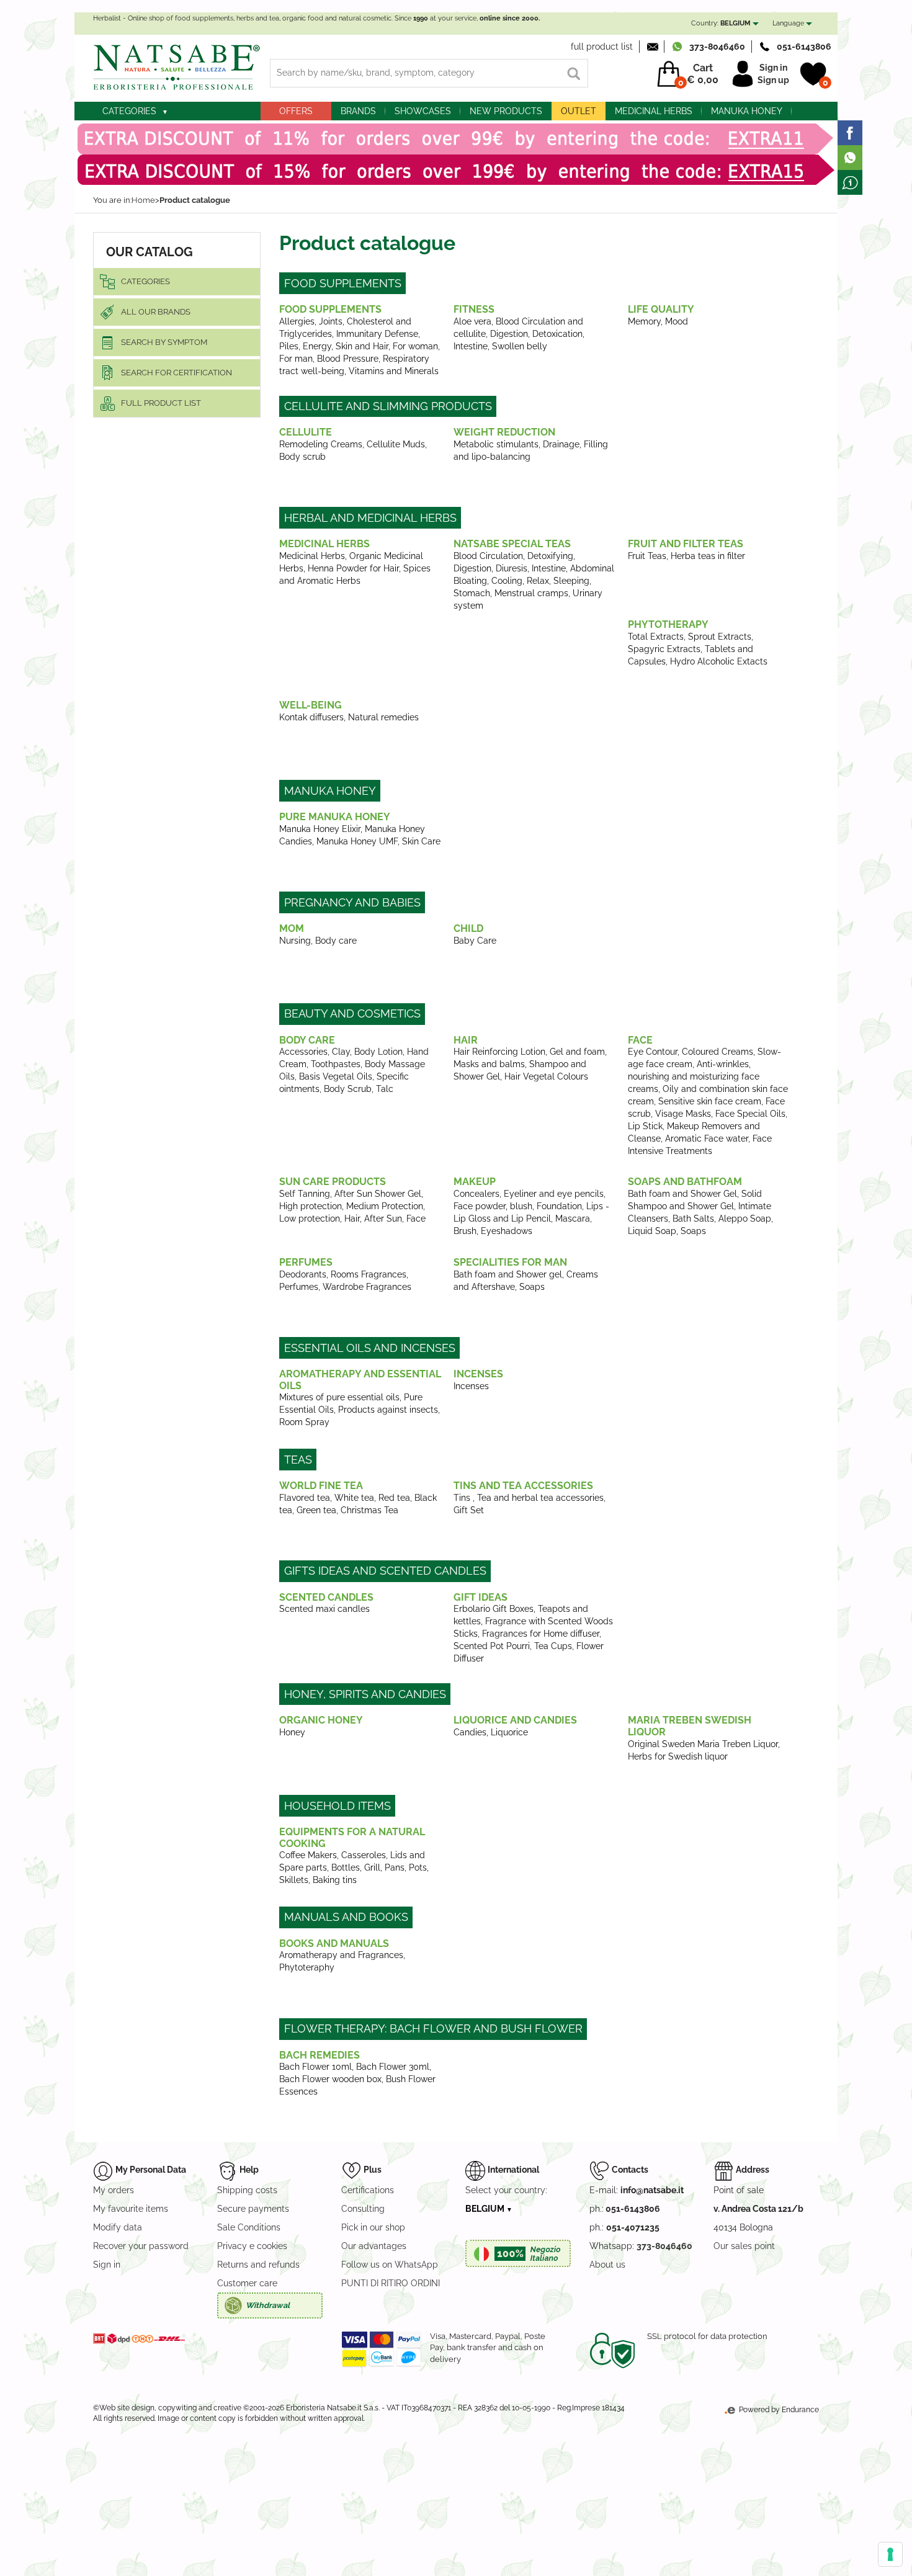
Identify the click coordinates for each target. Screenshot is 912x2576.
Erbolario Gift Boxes (494, 1609)
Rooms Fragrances (369, 1274)
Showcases (423, 111)
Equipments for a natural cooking (352, 1838)
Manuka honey (747, 111)
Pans (395, 1867)
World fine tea (321, 1486)
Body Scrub (348, 1089)
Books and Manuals (334, 1943)
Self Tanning (305, 1194)
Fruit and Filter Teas (686, 544)
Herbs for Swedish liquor (678, 1756)
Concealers (476, 1194)
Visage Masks (683, 1114)
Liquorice (509, 1732)
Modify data (118, 2227)
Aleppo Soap (745, 1219)
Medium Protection (385, 1206)
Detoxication (557, 334)
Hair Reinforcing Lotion (499, 1052)
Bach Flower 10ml (315, 2067)
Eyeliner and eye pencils (554, 1194)
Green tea (316, 1510)
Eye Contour (653, 1052)
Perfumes (306, 1262)
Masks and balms (489, 1064)
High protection (311, 1206)
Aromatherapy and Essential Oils (360, 1380)
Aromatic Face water (707, 1138)
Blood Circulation (488, 556)
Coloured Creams (718, 1052)
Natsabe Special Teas (512, 544)
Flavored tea (305, 1498)
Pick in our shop (373, 2227)
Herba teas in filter (708, 556)
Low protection (310, 1219)
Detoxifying (550, 556)
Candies (470, 1732)
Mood (677, 321)
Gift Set (469, 1510)
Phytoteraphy (307, 1967)
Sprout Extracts (720, 637)
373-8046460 (717, 47)
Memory (644, 321)
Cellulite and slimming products (388, 406)
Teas (298, 1460)
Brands (358, 111)
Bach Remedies (320, 2055)
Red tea (394, 1498)
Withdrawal (268, 2305)
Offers (296, 111)
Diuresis (512, 568)
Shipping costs (247, 2190)
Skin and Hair (362, 346)
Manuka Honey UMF (357, 841)
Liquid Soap (652, 1231)
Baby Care (475, 941)
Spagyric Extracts (664, 649)
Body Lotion (378, 1052)
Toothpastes (336, 1064)
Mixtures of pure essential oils (339, 1397)
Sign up (773, 80)
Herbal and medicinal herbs (370, 518)
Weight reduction (504, 432)
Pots (418, 1867)
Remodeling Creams (321, 444)
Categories (129, 111)
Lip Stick (645, 1126)
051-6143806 (804, 47)
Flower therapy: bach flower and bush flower (433, 2028)
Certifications (368, 2190)
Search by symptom (164, 342)
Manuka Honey (330, 791)
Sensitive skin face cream (710, 1101)
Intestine (471, 346)
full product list (602, 47)
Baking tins (335, 1880)
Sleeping (571, 581)
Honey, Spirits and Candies (365, 1694)
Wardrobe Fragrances (367, 1287)
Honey (292, 1732)
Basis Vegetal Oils (336, 1076)
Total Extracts (656, 637)
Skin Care (421, 841)
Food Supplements (343, 283)
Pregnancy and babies (352, 902)
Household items (338, 1806)
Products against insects (388, 1410)
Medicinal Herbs (324, 544)
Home (143, 200)
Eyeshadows (507, 1231)
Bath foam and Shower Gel (682, 1194)
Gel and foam (577, 1052)
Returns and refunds (258, 2265)
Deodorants (303, 1274)
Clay (341, 1052)
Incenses (478, 1374)
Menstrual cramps (531, 593)
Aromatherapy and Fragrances (341, 1955)
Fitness (474, 309)
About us (607, 2265)
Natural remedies (383, 717)
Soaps (693, 1231)
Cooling (507, 581)
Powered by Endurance (778, 2410)
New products (506, 111)
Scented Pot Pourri (492, 1646)
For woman (415, 346)
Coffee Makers (308, 1855)
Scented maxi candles (324, 1609)
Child (468, 928)
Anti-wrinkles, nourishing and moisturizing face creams (694, 1076)
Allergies (297, 321)
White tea (354, 1498)
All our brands (156, 312)
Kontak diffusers (311, 717)
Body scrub (302, 457)
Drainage (561, 444)
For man (296, 359)
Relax (538, 581)
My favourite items (131, 2209)
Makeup (475, 1182)
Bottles (346, 1867)
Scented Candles (326, 1597)
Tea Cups (553, 1646)
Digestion (509, 334)
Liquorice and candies (515, 1720)
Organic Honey (321, 1720)
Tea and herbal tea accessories (540, 1498)
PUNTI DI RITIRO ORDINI (391, 2283)
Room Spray (304, 1422)
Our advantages (374, 2246)
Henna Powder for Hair (353, 568)
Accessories (303, 1052)
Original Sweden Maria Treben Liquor (703, 1744)
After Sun (383, 1219)
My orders (114, 2190)
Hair (466, 1040)
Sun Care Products (333, 1182)
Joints (331, 321)
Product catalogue (195, 200)
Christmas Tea (369, 1510)
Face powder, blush (493, 1206)
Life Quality (661, 309)
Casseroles (364, 1855)
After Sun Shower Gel (378, 1194)
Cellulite (306, 432)
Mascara (573, 1219)
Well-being (311, 705)
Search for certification (177, 373)
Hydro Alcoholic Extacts (719, 661)
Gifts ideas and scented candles (385, 1571)
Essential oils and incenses (370, 1348)
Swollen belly (520, 346)
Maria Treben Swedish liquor (690, 1726)
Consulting (363, 2209)
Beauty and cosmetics (352, 1013)
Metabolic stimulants (496, 444)
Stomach (472, 593)
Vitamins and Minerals (394, 371)
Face (640, 1040)
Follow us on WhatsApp (390, 2265)
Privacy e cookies (252, 2246)
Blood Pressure (348, 359)
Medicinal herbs (654, 111)
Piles (289, 346)
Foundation (559, 1206)
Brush (465, 1231)
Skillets (294, 1880)
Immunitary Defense (377, 334)
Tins (463, 1498)
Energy (317, 346)
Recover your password (141, 2246)
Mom (292, 928)
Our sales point (744, 2246)
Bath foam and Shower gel (508, 1274)
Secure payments (253, 2209)
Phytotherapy (668, 624)
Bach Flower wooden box (330, 2079)
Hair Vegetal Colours (546, 1076)
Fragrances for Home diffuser (541, 1634)
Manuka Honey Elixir (320, 829)
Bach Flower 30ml (393, 2067)
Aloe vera (472, 321)
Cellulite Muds (396, 444)
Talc (385, 1089)
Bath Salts (693, 1219)
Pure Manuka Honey (335, 817)
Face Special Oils (750, 1114)
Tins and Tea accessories (523, 1486)
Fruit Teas (647, 556)
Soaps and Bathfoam (685, 1182)
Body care (336, 941)
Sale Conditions (249, 2227)
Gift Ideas (481, 1597)
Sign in (773, 68)
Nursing (295, 941)
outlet (579, 111)
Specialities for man (510, 1262)
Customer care (247, 2283)
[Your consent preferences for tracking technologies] (890, 2554)
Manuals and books (346, 1917)
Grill (372, 1867)
